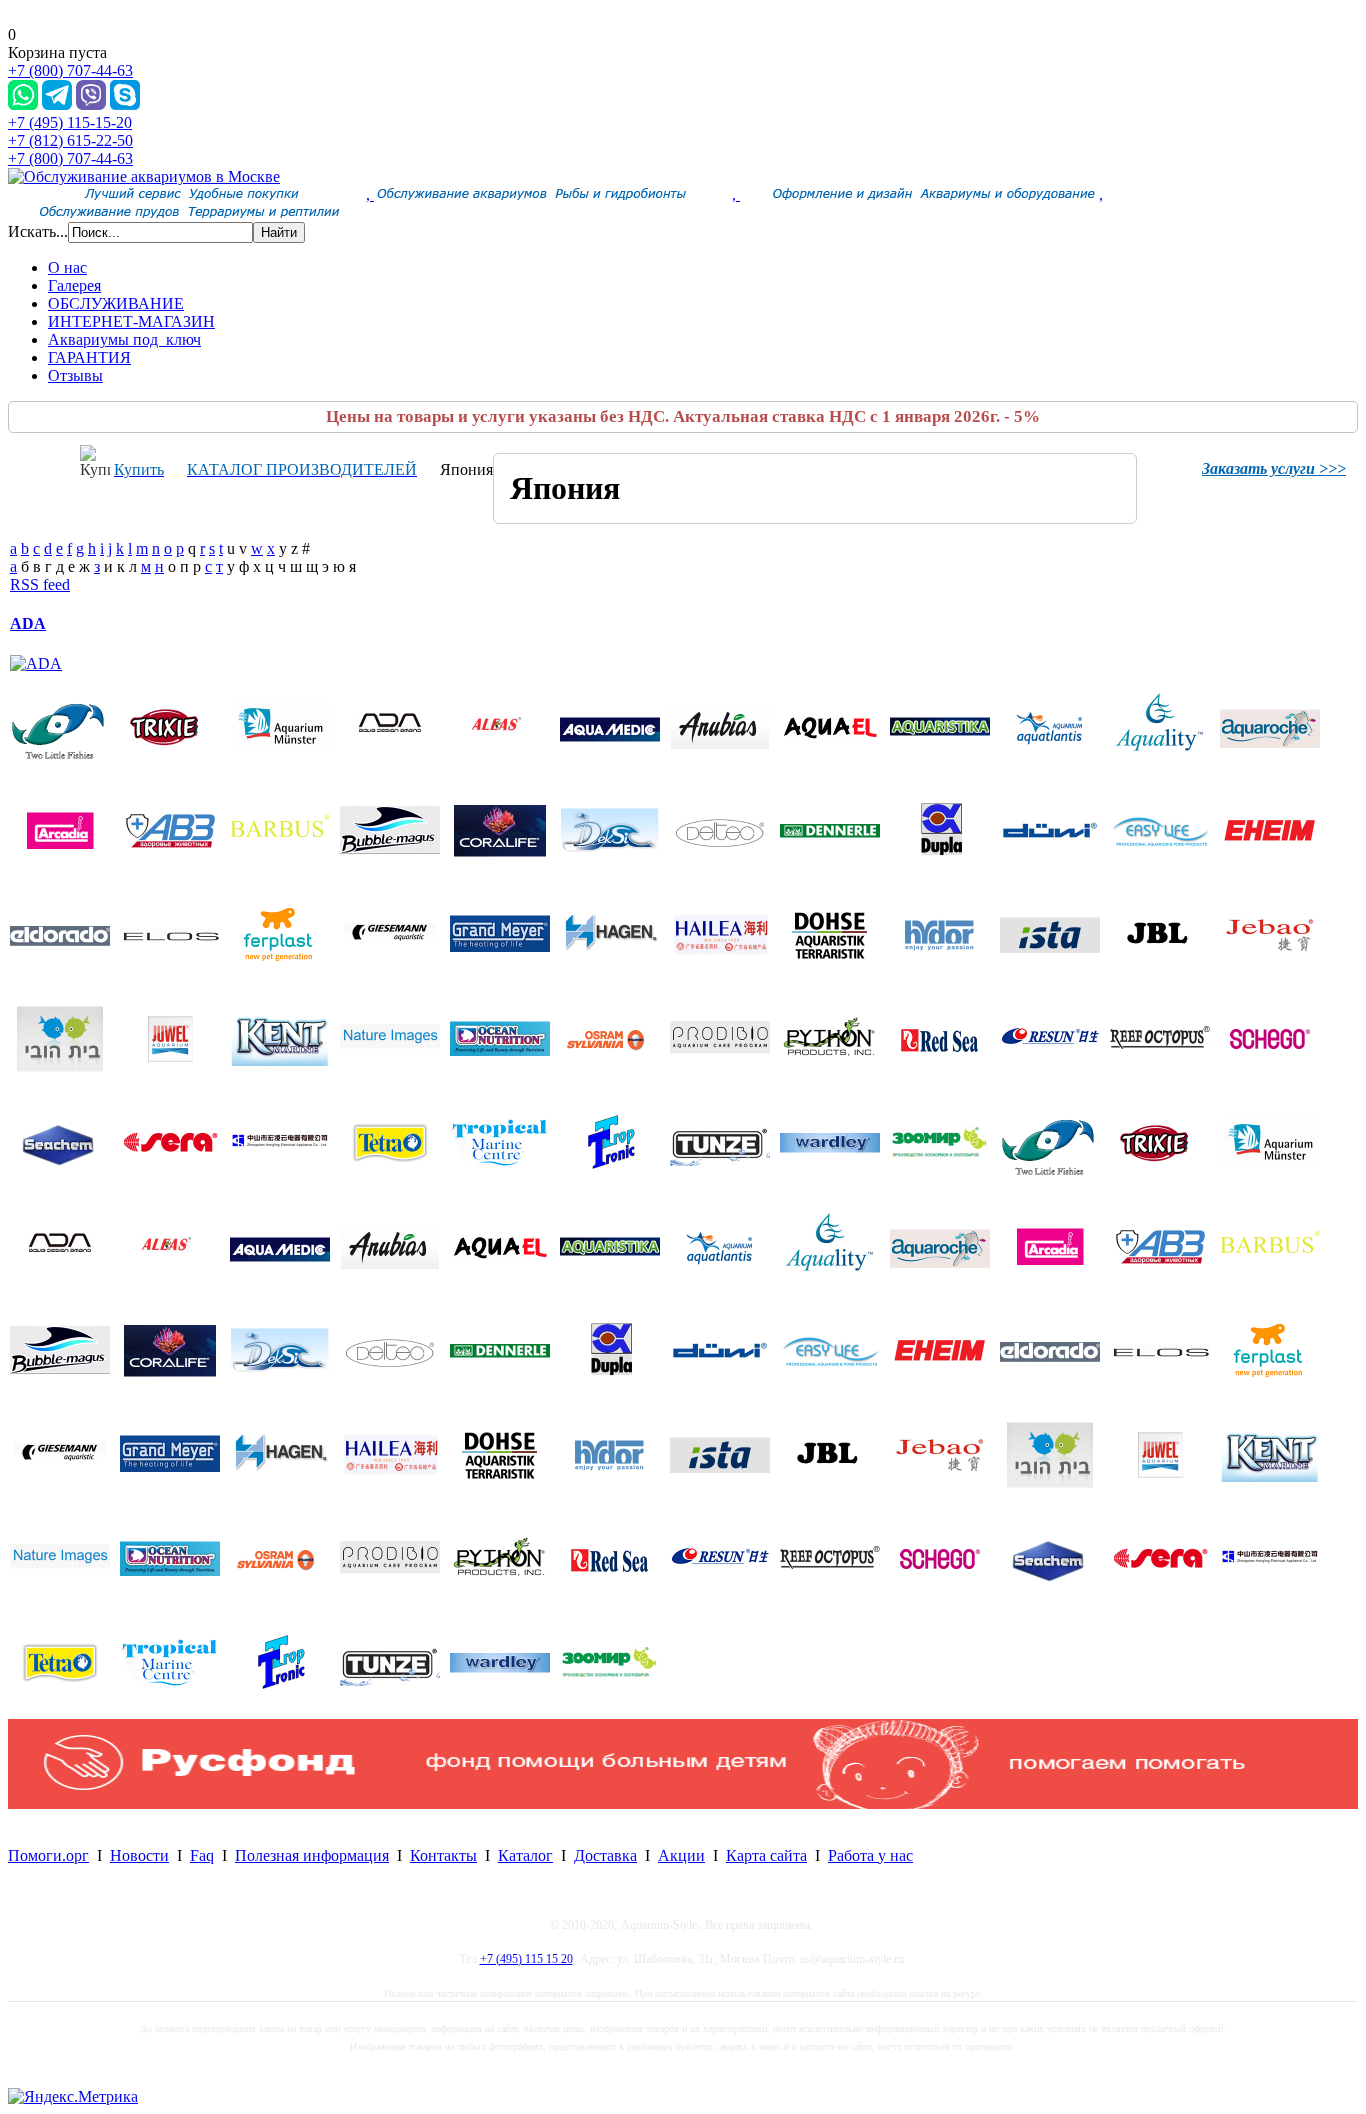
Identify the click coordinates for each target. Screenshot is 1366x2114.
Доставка (605, 1855)
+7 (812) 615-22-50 (70, 140)
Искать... (38, 231)
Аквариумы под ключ (124, 339)
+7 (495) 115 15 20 (526, 1959)
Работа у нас (870, 1855)
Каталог (525, 1855)
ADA (28, 623)
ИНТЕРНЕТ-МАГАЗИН (131, 321)
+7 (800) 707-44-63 (70, 70)
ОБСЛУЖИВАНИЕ (116, 303)
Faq (202, 1855)
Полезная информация (312, 1855)
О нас (67, 267)
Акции (681, 1855)
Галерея (74, 285)
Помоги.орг (48, 1855)
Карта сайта (766, 1855)
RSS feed (40, 584)
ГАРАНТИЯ (89, 357)
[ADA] (36, 663)
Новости (139, 1855)
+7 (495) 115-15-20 (70, 122)
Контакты (443, 1855)
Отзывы (75, 375)
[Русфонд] (683, 1803)
